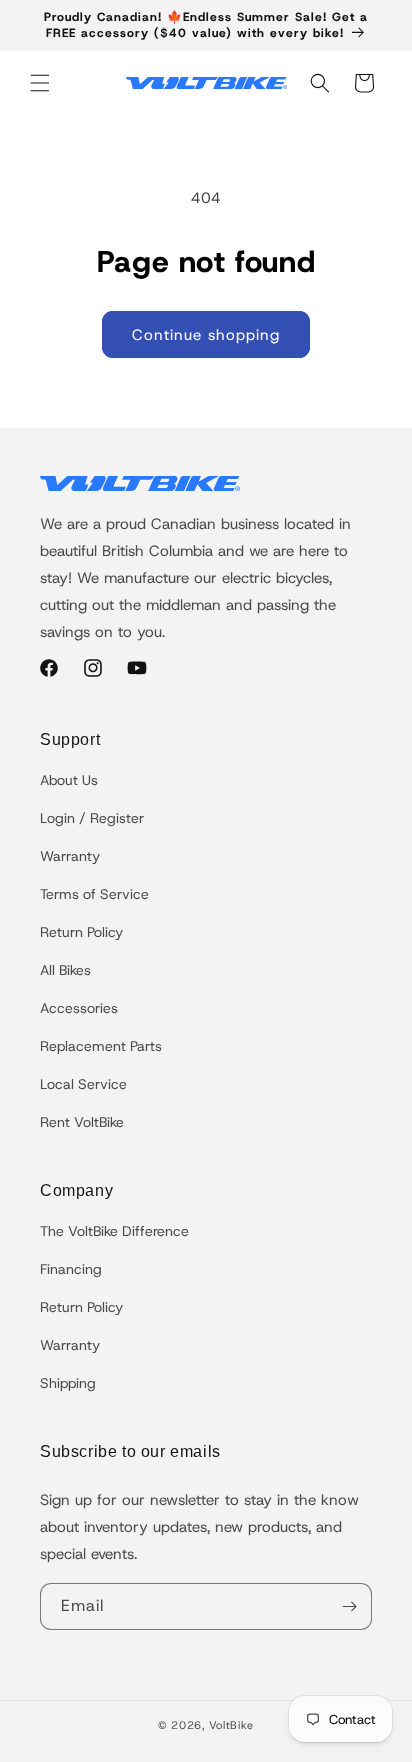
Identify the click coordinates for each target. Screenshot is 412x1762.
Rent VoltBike (82, 1122)
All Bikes (65, 970)
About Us (69, 780)
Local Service (83, 1084)
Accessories (79, 1008)
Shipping (68, 1383)
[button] (40, 83)
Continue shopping (206, 335)
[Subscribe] (349, 1606)
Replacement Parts (101, 1046)
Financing (71, 1269)
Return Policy (81, 932)
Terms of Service (94, 894)
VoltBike (232, 1725)
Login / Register (92, 818)
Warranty (70, 856)
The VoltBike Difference (114, 1231)
